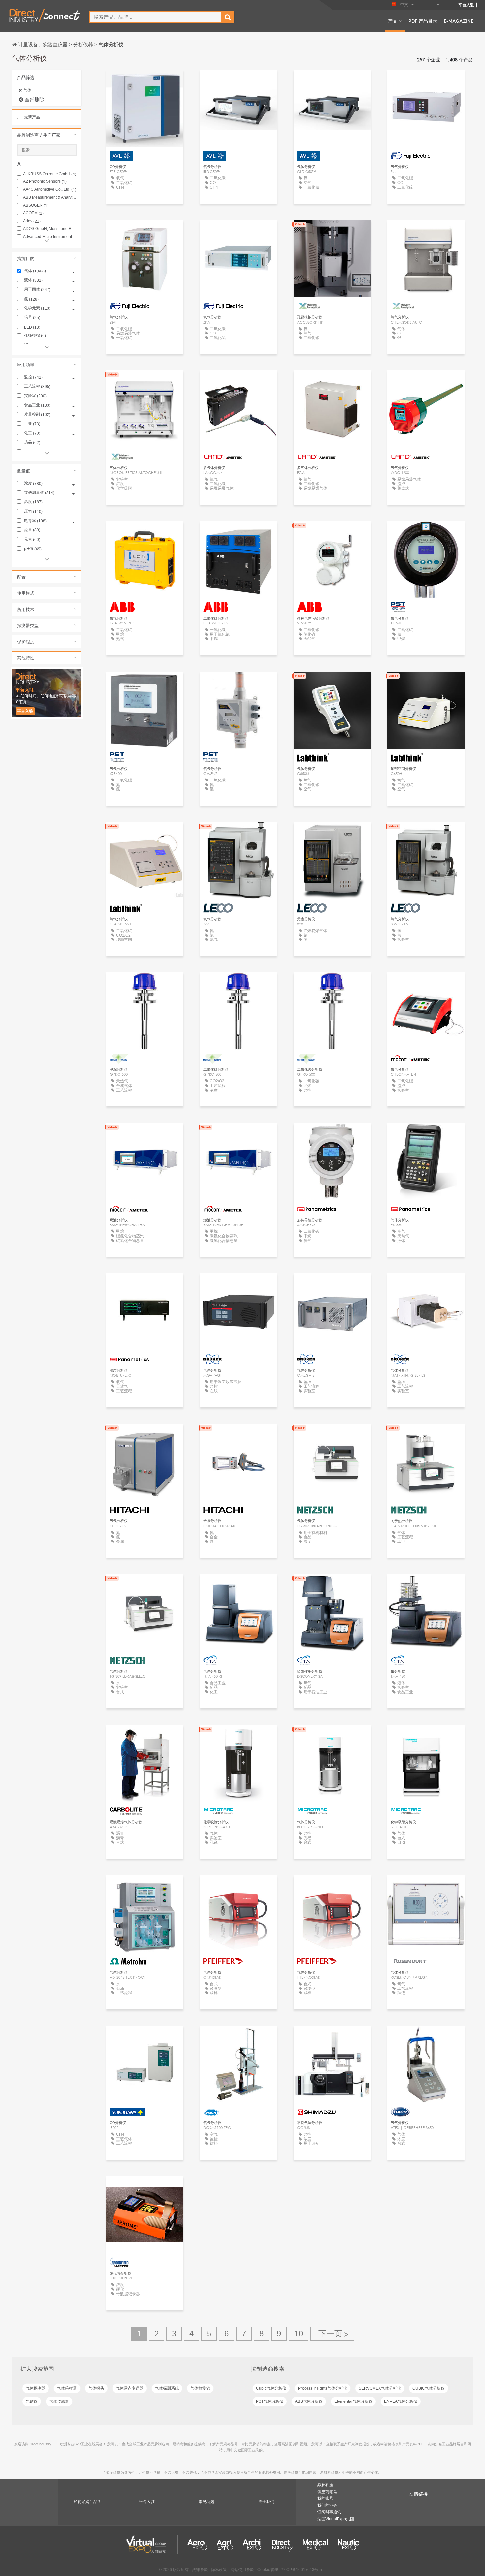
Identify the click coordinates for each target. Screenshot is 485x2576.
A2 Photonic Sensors (45, 182)
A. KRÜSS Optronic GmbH (50, 174)
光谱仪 (32, 2401)
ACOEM (33, 213)
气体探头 (96, 2388)
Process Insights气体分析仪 (323, 2388)
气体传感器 (59, 2401)
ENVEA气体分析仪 (401, 2401)
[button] (47, 135)
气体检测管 (200, 2388)
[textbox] (155, 17)
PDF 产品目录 (423, 21)
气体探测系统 (167, 2388)
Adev (32, 221)
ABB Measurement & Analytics (50, 197)
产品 (393, 21)
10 (299, 2333)
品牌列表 (325, 2485)
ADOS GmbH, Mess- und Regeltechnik (50, 229)
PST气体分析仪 (270, 2401)
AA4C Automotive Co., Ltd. (50, 190)
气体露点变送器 (130, 2388)
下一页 (332, 2334)
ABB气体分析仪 (309, 2401)
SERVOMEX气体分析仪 (380, 2388)
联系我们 (426, 1886)
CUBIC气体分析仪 (429, 2388)
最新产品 (32, 117)
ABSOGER (36, 205)
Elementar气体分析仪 (353, 2401)
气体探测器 (36, 2388)
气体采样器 (67, 2388)
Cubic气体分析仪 (271, 2388)
